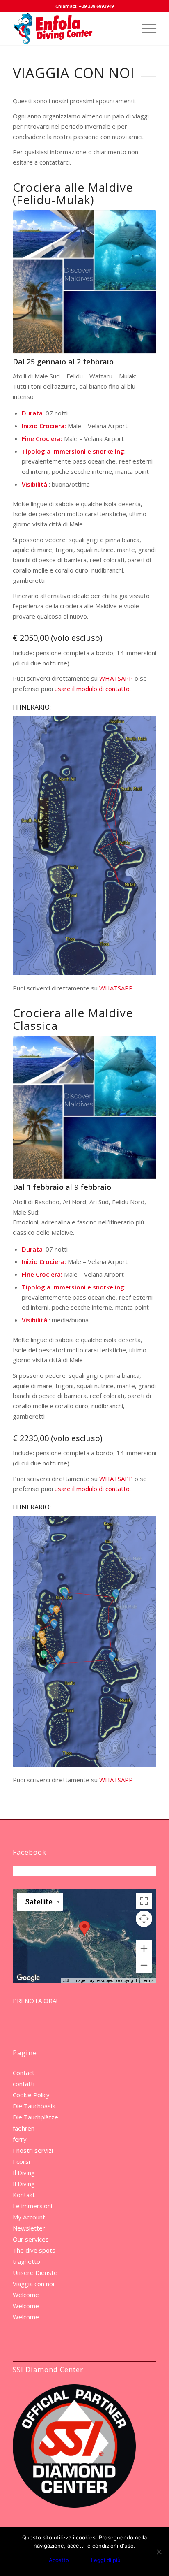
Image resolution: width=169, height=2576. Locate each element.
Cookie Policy (31, 2095)
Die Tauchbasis (34, 2106)
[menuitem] (145, 28)
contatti (24, 2084)
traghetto (26, 2261)
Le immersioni (32, 2206)
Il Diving (24, 2173)
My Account (29, 2217)
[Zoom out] (144, 1965)
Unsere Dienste (35, 2272)
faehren (24, 2128)
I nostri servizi (33, 2150)
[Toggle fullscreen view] (144, 1901)
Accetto (59, 2560)
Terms (148, 1981)
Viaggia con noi (33, 2284)
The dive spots (34, 2250)
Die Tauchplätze (35, 2117)
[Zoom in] (144, 1948)
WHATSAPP (116, 678)
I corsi (21, 2161)
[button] (84, 1928)
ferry (20, 2139)
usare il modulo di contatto (92, 689)
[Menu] (145, 28)
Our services (31, 2239)
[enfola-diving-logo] (70, 28)
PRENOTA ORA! (35, 2001)
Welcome (26, 2295)
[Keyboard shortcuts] (66, 1981)
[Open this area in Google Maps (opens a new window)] (28, 1978)
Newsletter (29, 2228)
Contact (24, 2073)
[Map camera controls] (144, 1919)
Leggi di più (106, 2560)
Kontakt (24, 2195)
